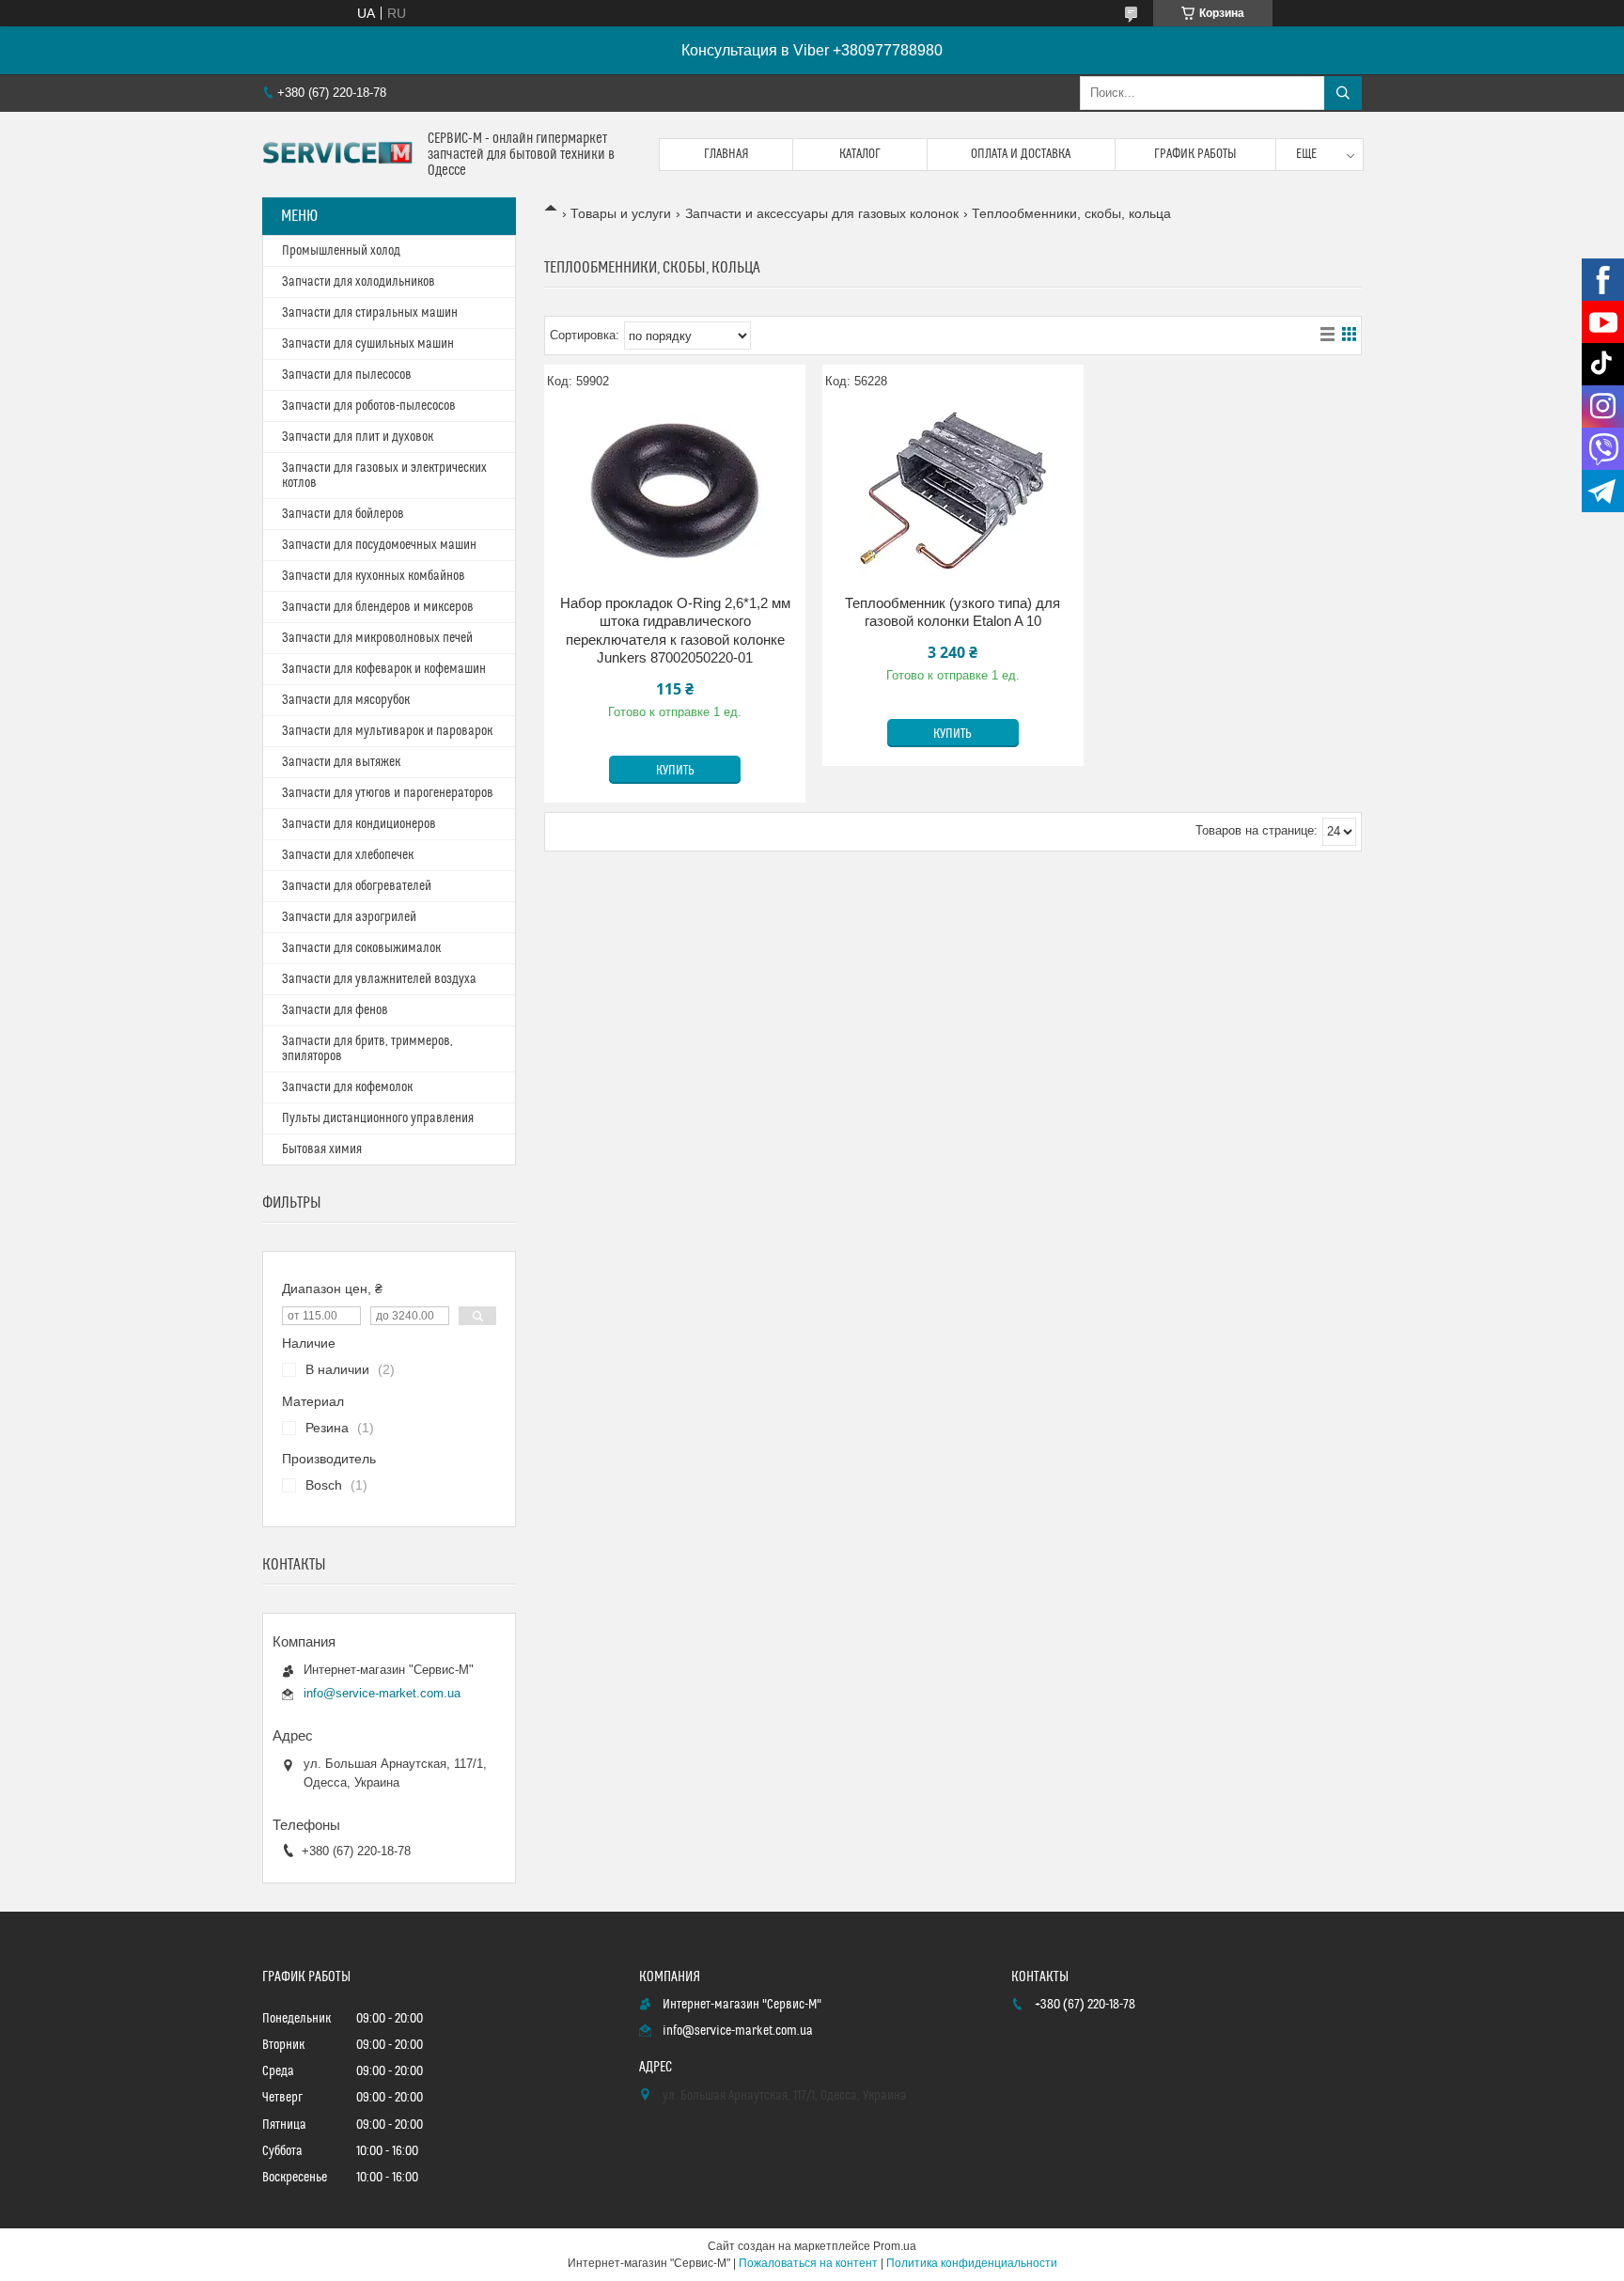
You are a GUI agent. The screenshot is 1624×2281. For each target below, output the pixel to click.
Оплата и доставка (1021, 154)
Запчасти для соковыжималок (361, 948)
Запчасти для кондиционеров (359, 824)
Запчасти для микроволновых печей (377, 638)
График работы (1195, 154)
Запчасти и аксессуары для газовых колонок (822, 213)
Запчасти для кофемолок (347, 1087)
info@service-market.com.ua (382, 1693)
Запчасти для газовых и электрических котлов (384, 476)
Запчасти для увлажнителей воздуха (379, 979)
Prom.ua (895, 2246)
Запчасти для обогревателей (357, 886)
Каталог (860, 154)
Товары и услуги (621, 213)
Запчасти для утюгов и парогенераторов (388, 793)
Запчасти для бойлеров (343, 514)
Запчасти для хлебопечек (348, 855)
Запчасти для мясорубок (346, 700)
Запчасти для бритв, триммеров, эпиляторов (367, 1049)
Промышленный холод (341, 251)
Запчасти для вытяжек (341, 762)
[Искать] (1343, 93)
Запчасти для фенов (335, 1010)
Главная (726, 154)
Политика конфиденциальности (972, 2263)
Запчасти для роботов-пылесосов (369, 406)
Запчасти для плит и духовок (358, 437)
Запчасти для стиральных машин (370, 313)
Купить (675, 771)
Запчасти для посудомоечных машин (379, 545)
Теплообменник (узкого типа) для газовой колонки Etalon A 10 (953, 612)
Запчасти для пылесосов (347, 375)
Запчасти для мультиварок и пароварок (387, 731)
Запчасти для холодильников (359, 282)
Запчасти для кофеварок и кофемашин (384, 669)
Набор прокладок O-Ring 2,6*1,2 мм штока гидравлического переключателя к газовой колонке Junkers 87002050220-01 (675, 631)
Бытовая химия (322, 1149)
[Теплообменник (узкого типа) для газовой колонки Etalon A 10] (953, 491)
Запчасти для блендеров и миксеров (378, 607)
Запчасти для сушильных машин (368, 344)
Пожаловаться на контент (808, 2263)
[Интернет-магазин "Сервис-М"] (338, 155)
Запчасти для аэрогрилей (349, 917)
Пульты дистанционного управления (378, 1118)
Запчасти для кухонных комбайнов (374, 576)
